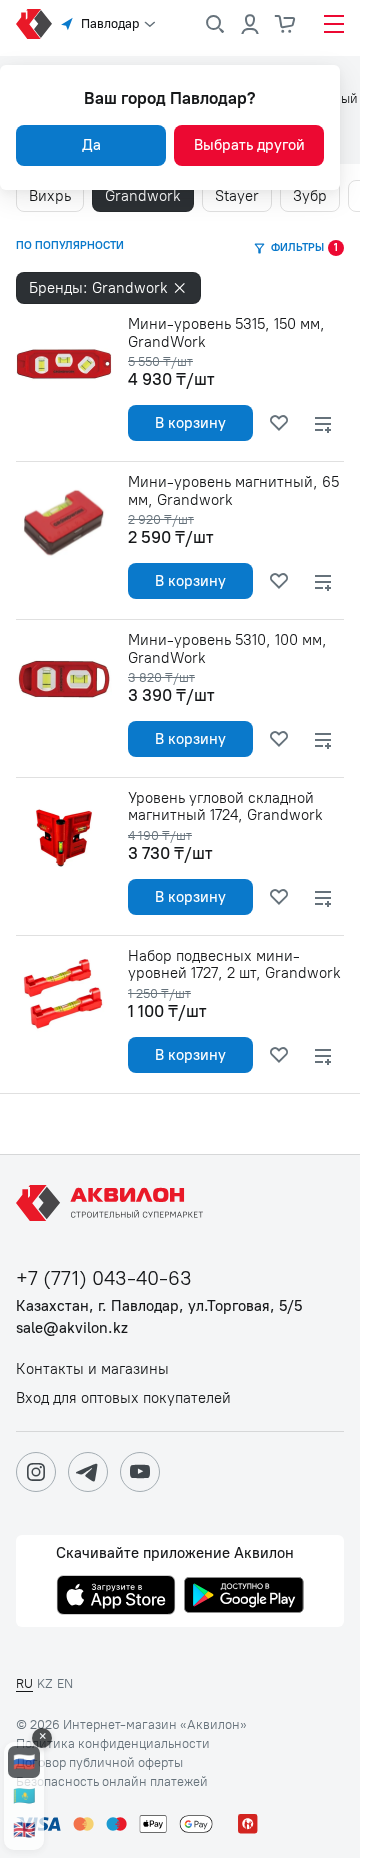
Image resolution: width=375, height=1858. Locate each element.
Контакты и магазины (92, 1369)
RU (24, 1683)
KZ (45, 1683)
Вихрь (50, 196)
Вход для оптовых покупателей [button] (123, 1398)
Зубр (310, 196)
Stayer (237, 196)
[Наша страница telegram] (88, 1472)
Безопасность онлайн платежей (112, 1782)
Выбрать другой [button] (249, 145)
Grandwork (143, 196)
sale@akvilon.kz (72, 1328)
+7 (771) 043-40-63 (104, 1278)
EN (65, 1683)
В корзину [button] (190, 423)
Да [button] (91, 145)
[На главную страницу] (113, 1203)
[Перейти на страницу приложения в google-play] (244, 1597)
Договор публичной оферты (99, 1763)
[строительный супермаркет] (34, 24)
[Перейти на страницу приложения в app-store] (116, 1597)
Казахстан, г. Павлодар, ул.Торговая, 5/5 (159, 1306)
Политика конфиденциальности (113, 1744)
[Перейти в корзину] (286, 24)
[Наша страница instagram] (36, 1472)
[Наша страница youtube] (140, 1472)
